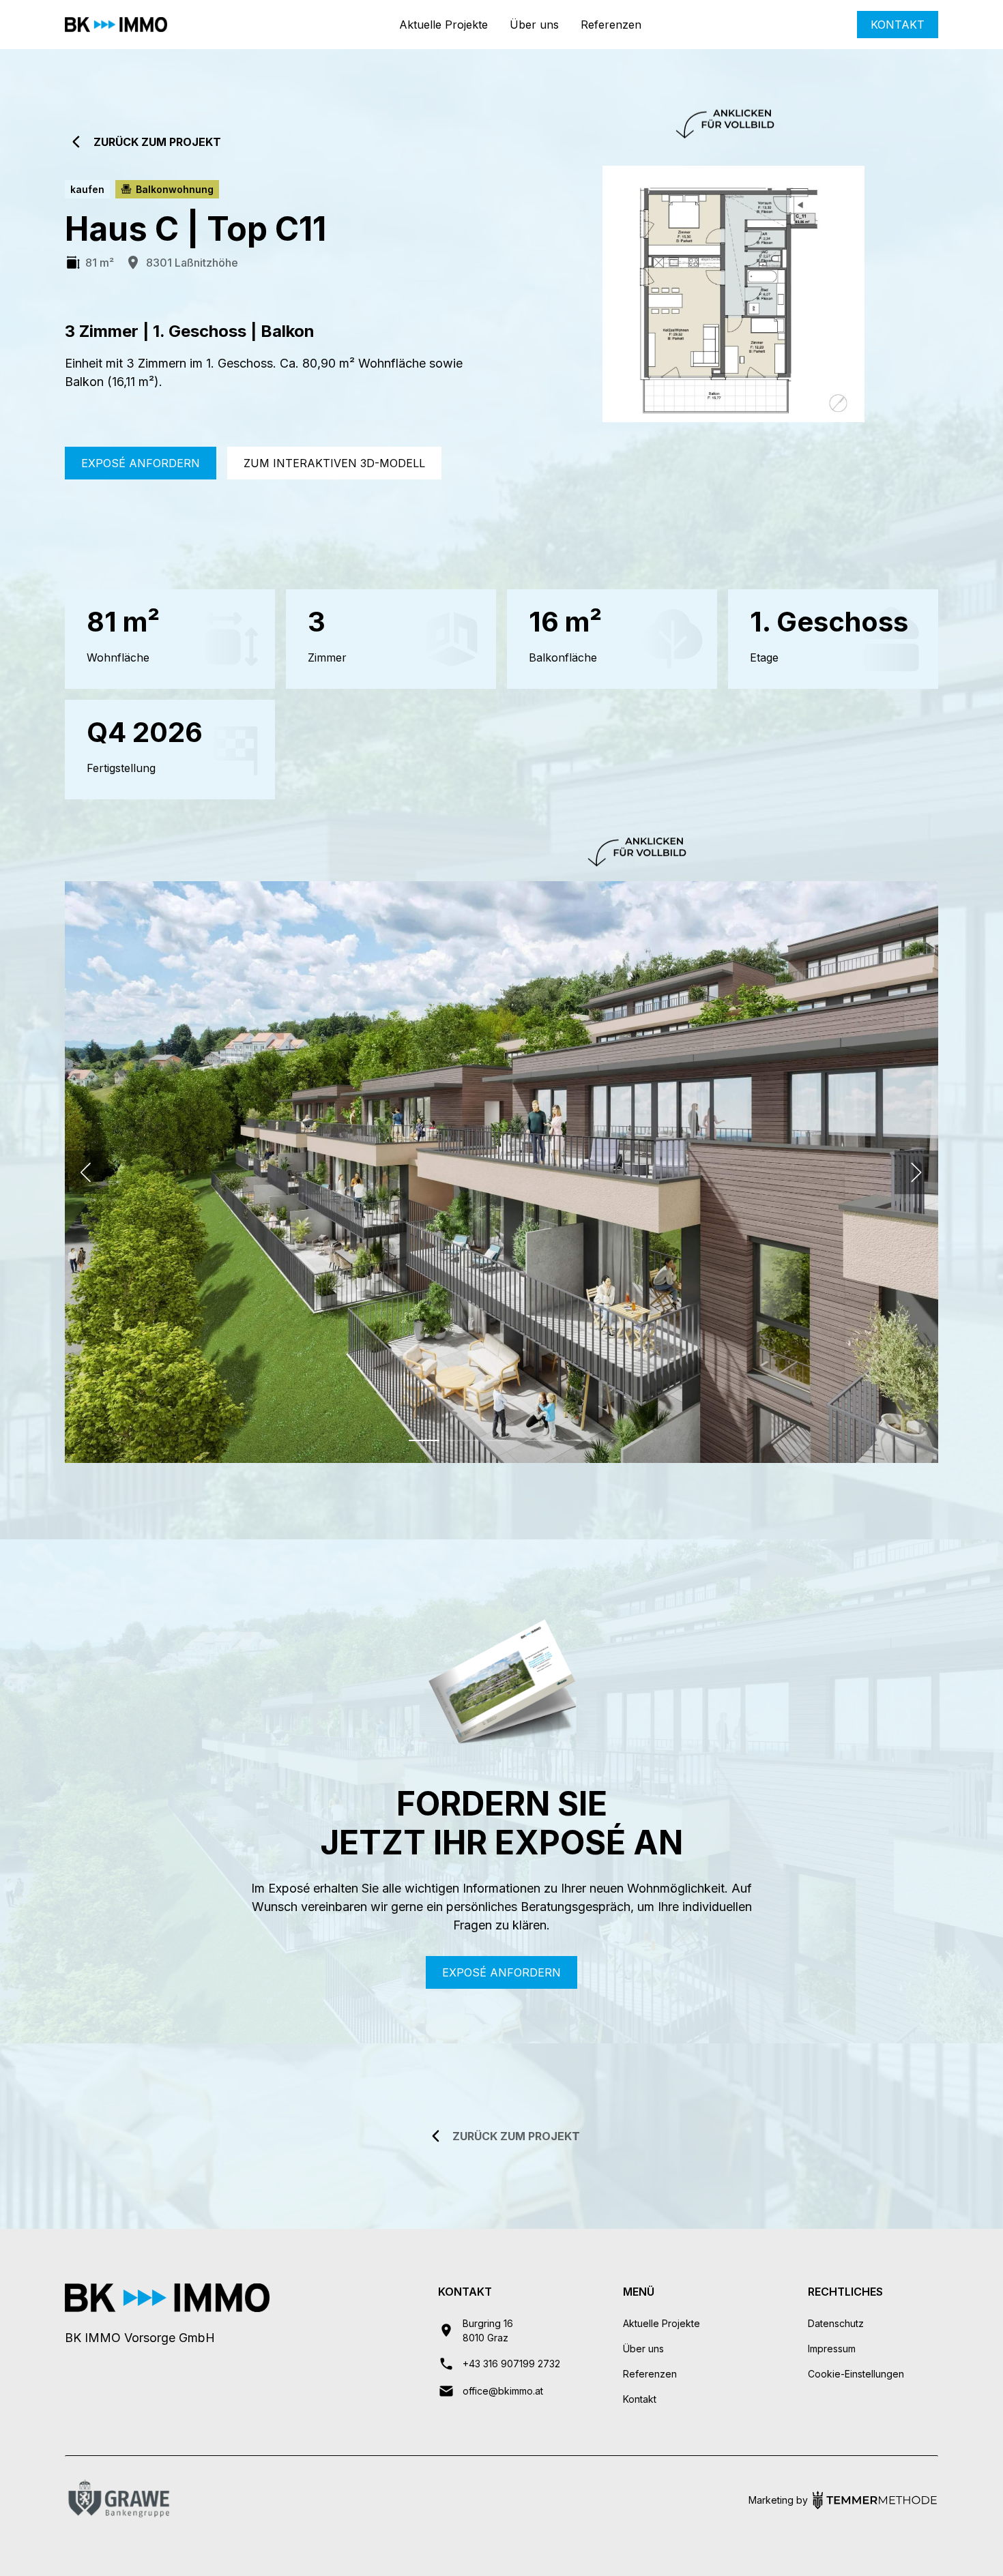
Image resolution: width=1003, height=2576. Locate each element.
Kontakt (898, 25)
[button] (87, 1172)
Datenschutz (836, 2323)
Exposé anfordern (141, 463)
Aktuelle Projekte (444, 25)
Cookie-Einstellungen (856, 2374)
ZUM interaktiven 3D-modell (334, 463)
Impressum (832, 2349)
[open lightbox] (733, 294)
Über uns (534, 25)
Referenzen (611, 25)
